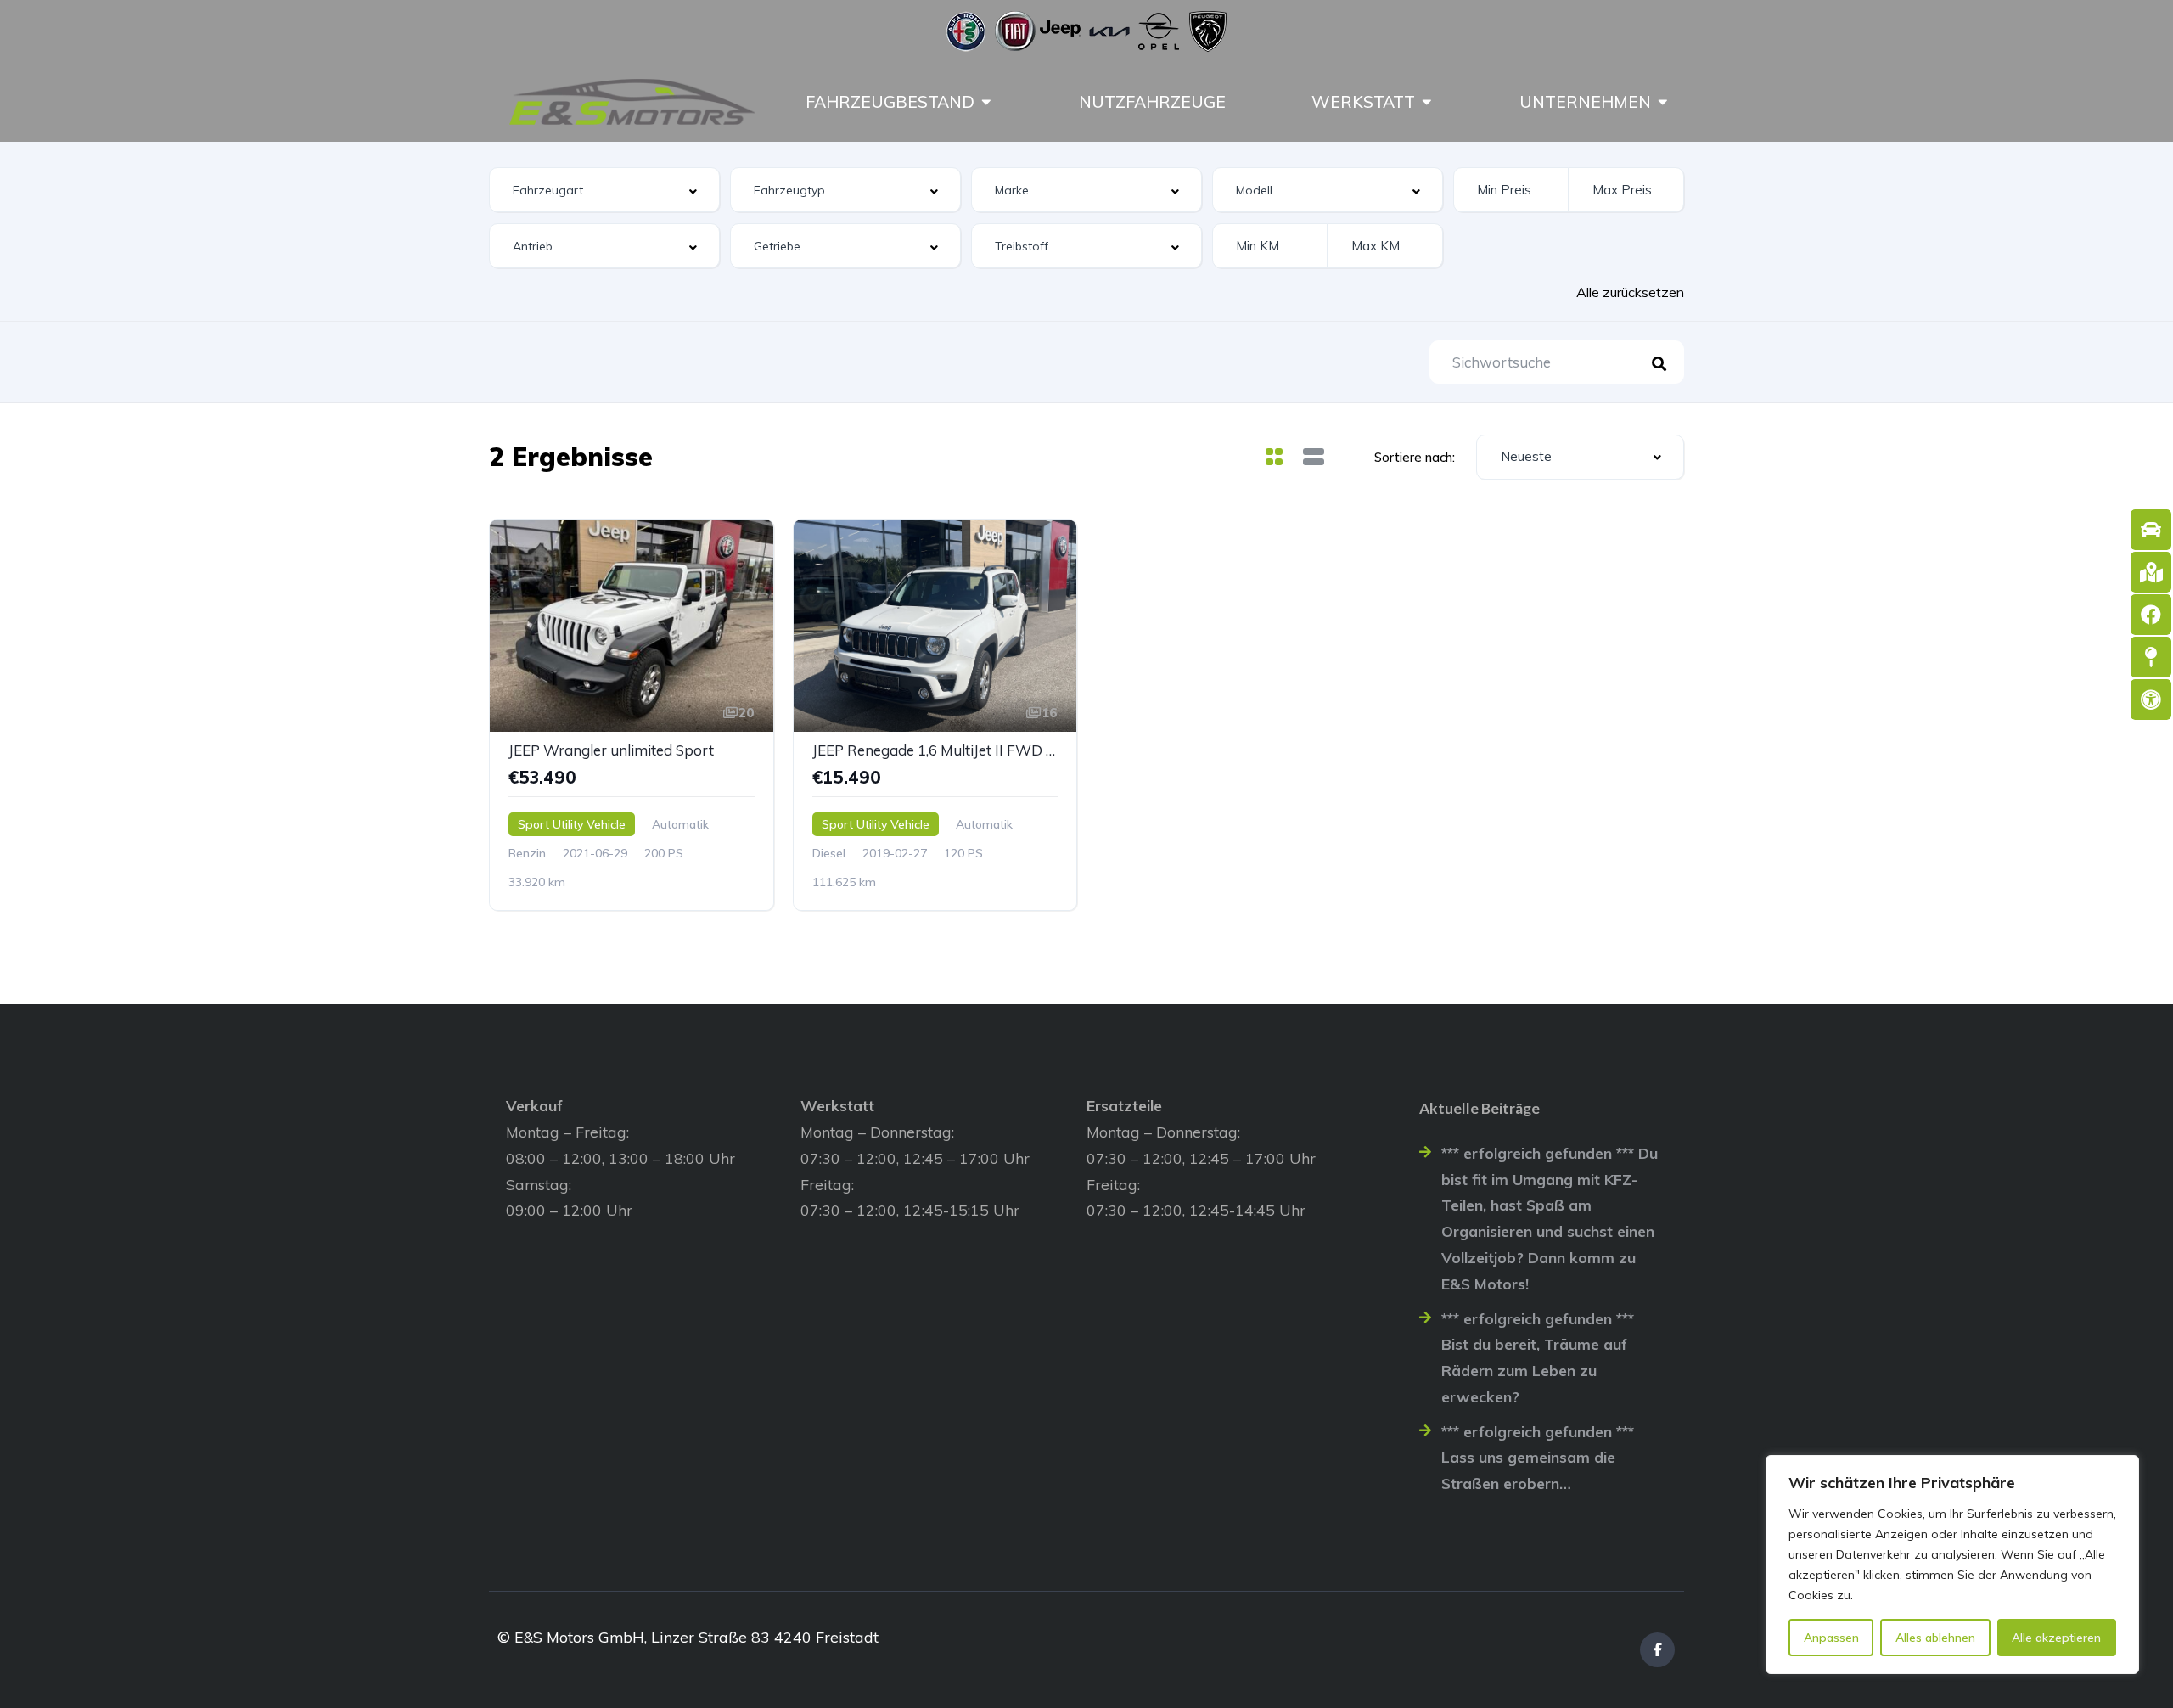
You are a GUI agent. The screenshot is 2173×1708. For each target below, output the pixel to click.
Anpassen (1831, 1638)
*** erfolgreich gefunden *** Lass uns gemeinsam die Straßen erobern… (1538, 1458)
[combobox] (604, 190)
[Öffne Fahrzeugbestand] (986, 102)
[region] (1952, 1565)
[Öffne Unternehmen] (1663, 102)
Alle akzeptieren (2056, 1638)
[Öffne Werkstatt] (1427, 102)
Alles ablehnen (1935, 1638)
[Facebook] (1657, 1650)
